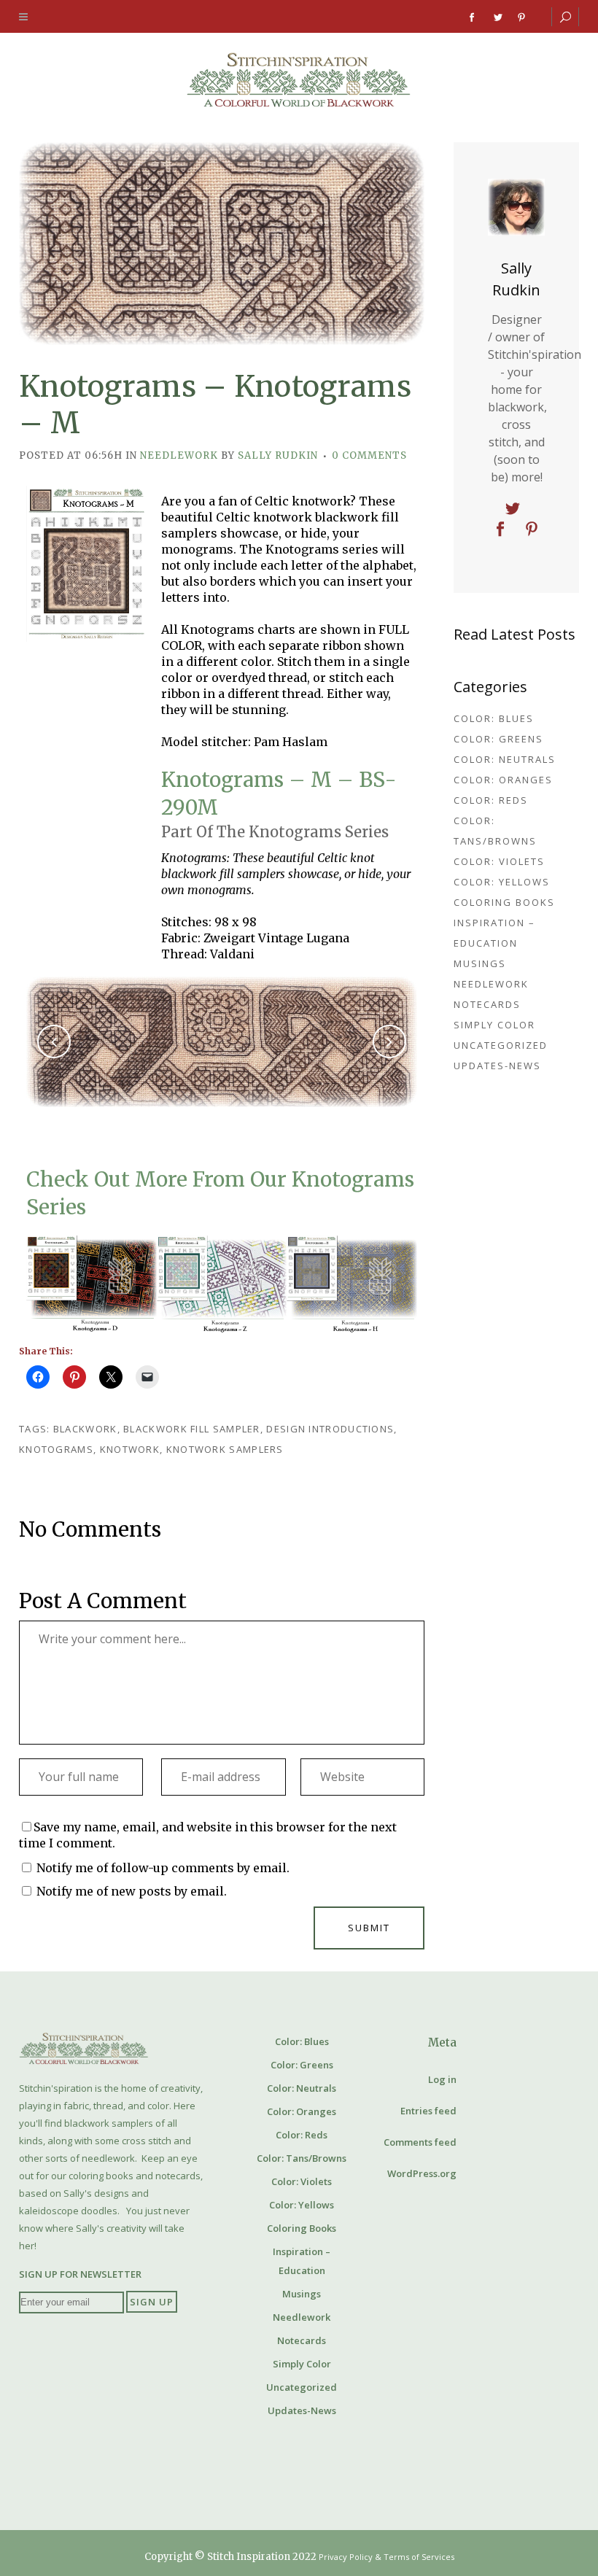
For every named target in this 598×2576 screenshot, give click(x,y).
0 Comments (369, 455)
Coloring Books (504, 902)
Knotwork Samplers (225, 1449)
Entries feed (428, 2111)
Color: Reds (491, 800)
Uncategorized (501, 1045)
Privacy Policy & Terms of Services (387, 2557)
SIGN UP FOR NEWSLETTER (80, 2274)
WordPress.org (422, 2173)
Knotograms (56, 1449)
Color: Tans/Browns (302, 2158)
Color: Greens (498, 739)
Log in (442, 2079)
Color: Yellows (502, 882)
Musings (480, 963)
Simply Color (494, 1025)
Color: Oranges (503, 780)
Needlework (179, 455)
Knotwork (130, 1449)
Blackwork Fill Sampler (192, 1429)
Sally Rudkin (278, 455)
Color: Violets (499, 861)
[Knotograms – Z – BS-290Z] (222, 1284)
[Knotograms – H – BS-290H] (352, 1284)
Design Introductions (330, 1429)
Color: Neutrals (505, 759)
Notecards (487, 1004)
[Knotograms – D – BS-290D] (92, 1284)
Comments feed (420, 2142)
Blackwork (85, 1429)
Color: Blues (494, 718)
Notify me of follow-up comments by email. (163, 1868)
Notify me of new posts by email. (132, 1891)
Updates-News (497, 1066)
